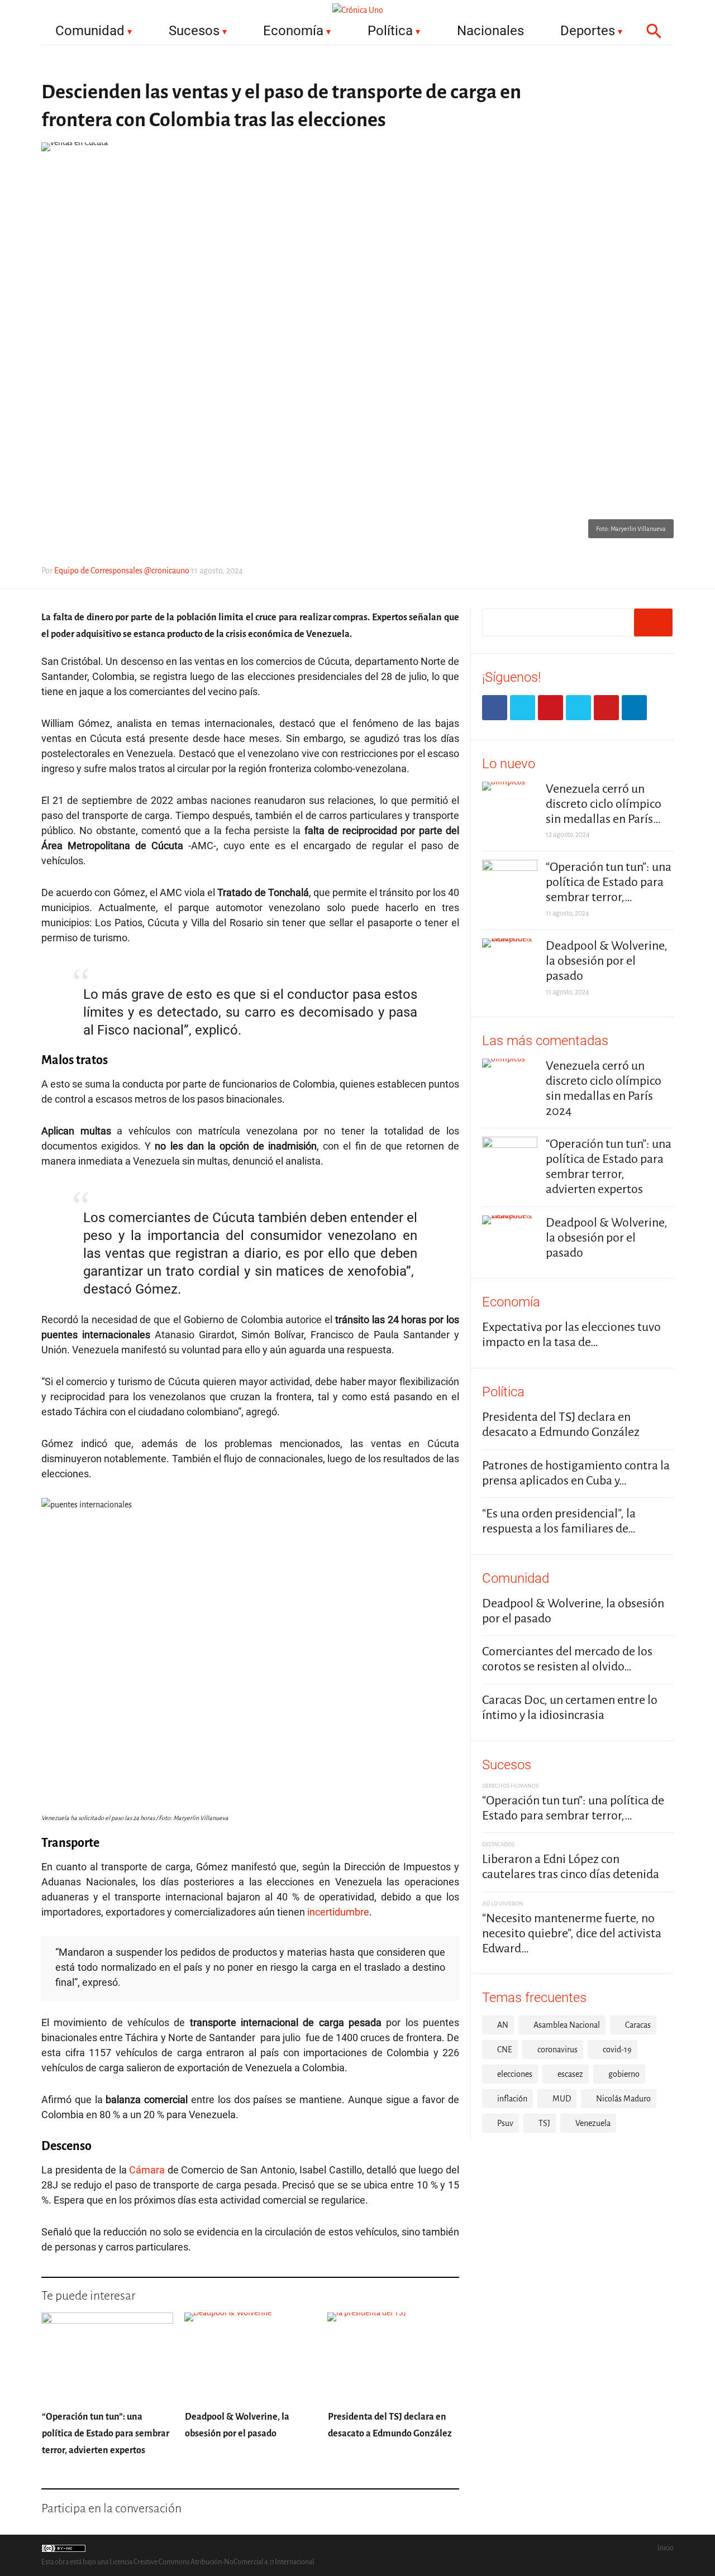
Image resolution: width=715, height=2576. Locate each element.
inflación (512, 2099)
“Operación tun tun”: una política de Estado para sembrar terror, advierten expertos (106, 2434)
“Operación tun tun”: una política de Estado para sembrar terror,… (609, 882)
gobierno (624, 2074)
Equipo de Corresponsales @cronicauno (122, 571)
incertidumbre (338, 1912)
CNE (505, 2050)
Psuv (505, 2123)
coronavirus (557, 2050)
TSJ (544, 2123)
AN (503, 2025)
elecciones (515, 2074)
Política (390, 31)
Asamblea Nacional (567, 2025)
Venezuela (593, 2123)
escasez (570, 2074)
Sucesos (194, 31)
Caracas (638, 2025)
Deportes (588, 31)
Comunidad (90, 31)
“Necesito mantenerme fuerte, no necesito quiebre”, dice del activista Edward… (572, 1933)
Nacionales (490, 31)
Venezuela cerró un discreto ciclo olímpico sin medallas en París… (604, 804)
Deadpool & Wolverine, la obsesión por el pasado (607, 961)
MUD (562, 2099)
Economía (293, 31)
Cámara (147, 2170)
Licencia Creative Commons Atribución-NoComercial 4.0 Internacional (212, 2562)
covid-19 (617, 2050)
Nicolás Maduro (623, 2099)
